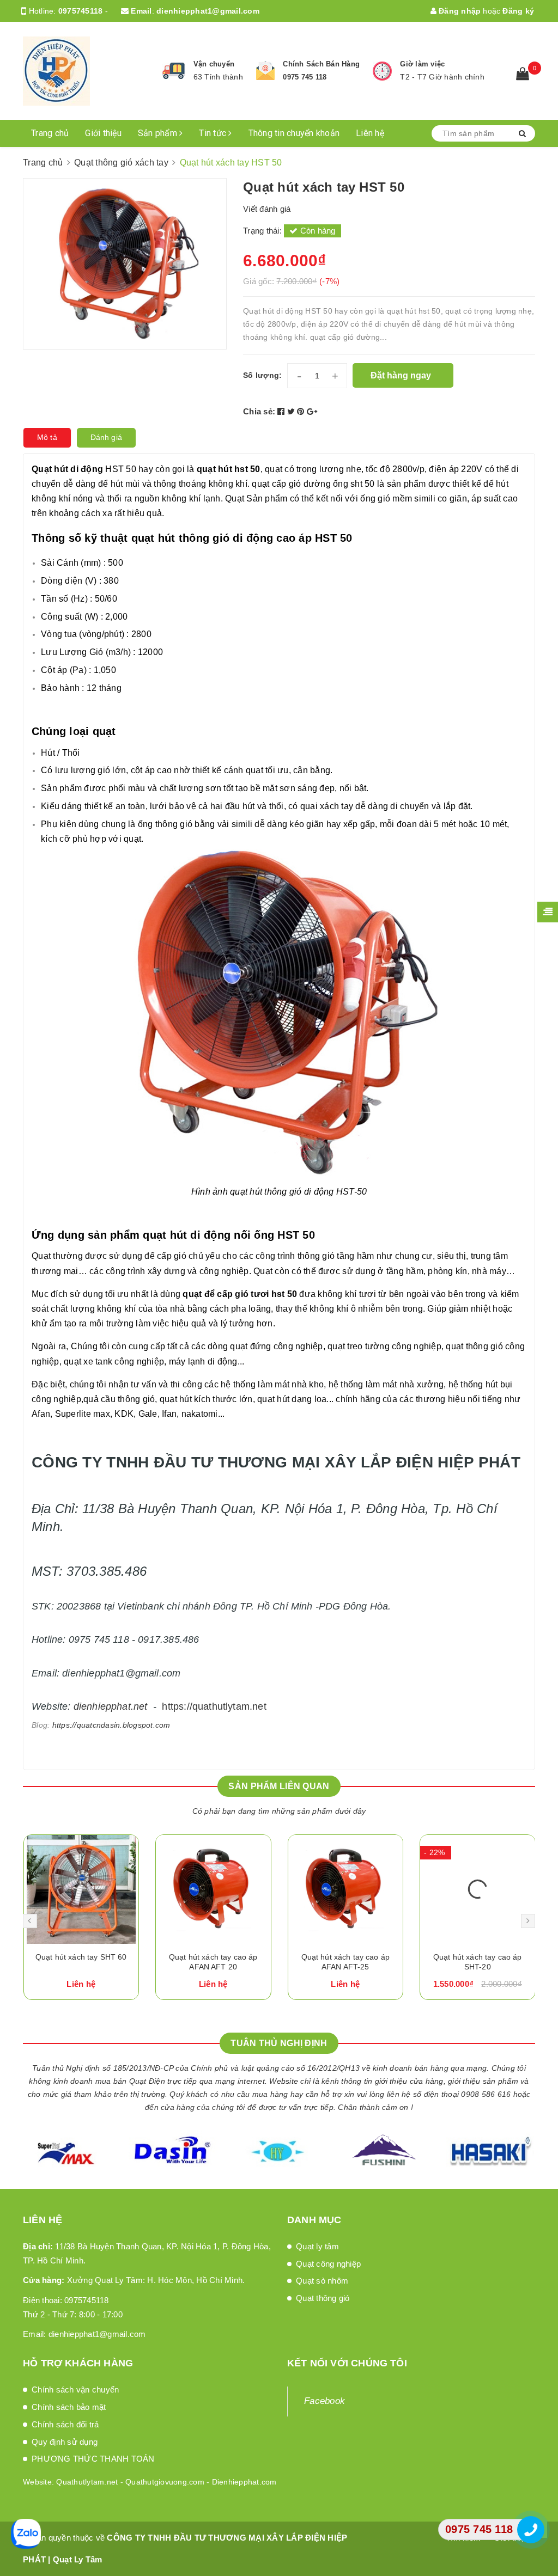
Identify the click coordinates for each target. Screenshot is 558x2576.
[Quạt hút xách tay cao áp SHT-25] (478, 1889)
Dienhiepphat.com (244, 2482)
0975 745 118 (305, 77)
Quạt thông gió (323, 2298)
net (141, 1706)
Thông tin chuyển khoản (294, 133)
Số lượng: (262, 375)
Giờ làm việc (422, 64)
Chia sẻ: (259, 411)
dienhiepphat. (104, 1706)
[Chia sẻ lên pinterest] (302, 411)
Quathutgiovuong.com (165, 2482)
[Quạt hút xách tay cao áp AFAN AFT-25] (213, 1889)
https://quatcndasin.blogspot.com (111, 1725)
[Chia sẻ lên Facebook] (282, 411)
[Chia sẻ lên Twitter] (292, 411)
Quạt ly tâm (317, 2246)
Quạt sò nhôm (322, 2281)
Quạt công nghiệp (328, 2264)
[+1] (312, 411)
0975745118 (81, 11)
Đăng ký (518, 11)
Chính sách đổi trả (65, 2424)
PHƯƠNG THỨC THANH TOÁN (93, 2459)
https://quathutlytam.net (214, 1706)
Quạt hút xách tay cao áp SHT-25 (477, 1962)
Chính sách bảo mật (69, 2407)
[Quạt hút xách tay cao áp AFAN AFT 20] (81, 1889)
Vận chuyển (214, 64)
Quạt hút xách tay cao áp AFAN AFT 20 (81, 1962)
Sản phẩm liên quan (279, 1786)
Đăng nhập (459, 11)
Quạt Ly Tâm (78, 2559)
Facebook (325, 2401)
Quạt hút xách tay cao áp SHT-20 (345, 1962)
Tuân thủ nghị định (279, 2043)
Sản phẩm (159, 133)
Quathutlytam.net (87, 2482)
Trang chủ (50, 133)
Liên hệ (370, 133)
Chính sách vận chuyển (75, 2390)
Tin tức (214, 133)
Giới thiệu (103, 133)
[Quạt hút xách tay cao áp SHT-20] (345, 1889)
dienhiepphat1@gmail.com (208, 11)
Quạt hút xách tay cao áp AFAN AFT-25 (213, 1962)
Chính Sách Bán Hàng (321, 64)
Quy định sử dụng (65, 2442)
